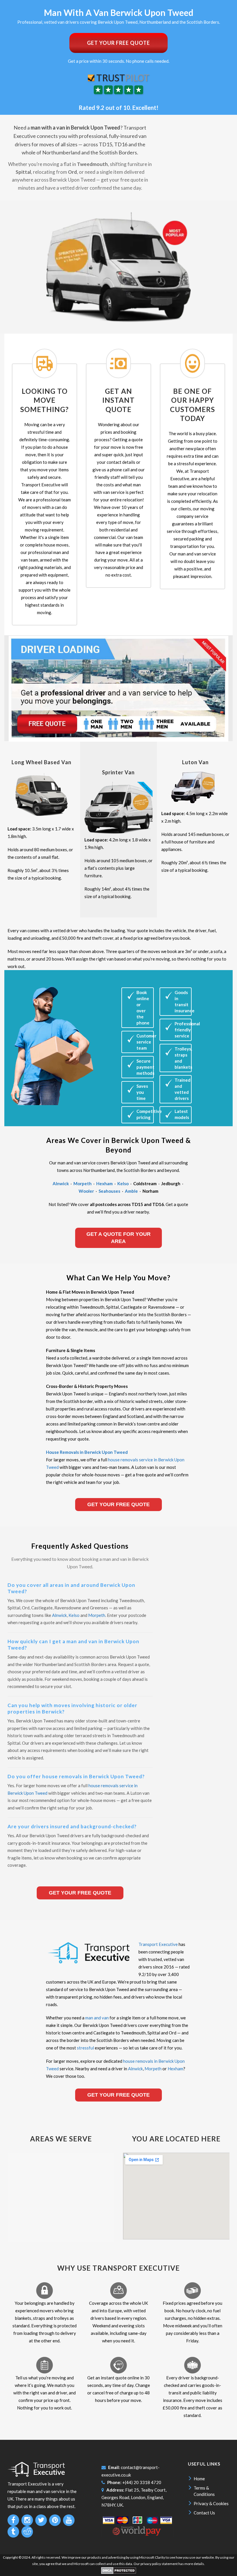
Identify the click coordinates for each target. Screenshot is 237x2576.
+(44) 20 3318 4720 (142, 2482)
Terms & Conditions (204, 2491)
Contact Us (204, 2513)
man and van (97, 2018)
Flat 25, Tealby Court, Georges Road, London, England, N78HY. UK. (134, 2497)
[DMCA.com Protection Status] (119, 2573)
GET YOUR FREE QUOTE (118, 43)
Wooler (86, 1191)
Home (199, 2479)
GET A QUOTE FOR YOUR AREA (118, 1238)
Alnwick (61, 1183)
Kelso (123, 1183)
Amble (131, 1191)
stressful (85, 2048)
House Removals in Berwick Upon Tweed (87, 1452)
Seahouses (109, 1191)
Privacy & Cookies (211, 2503)
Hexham (104, 1183)
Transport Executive (158, 1944)
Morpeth (83, 1183)
